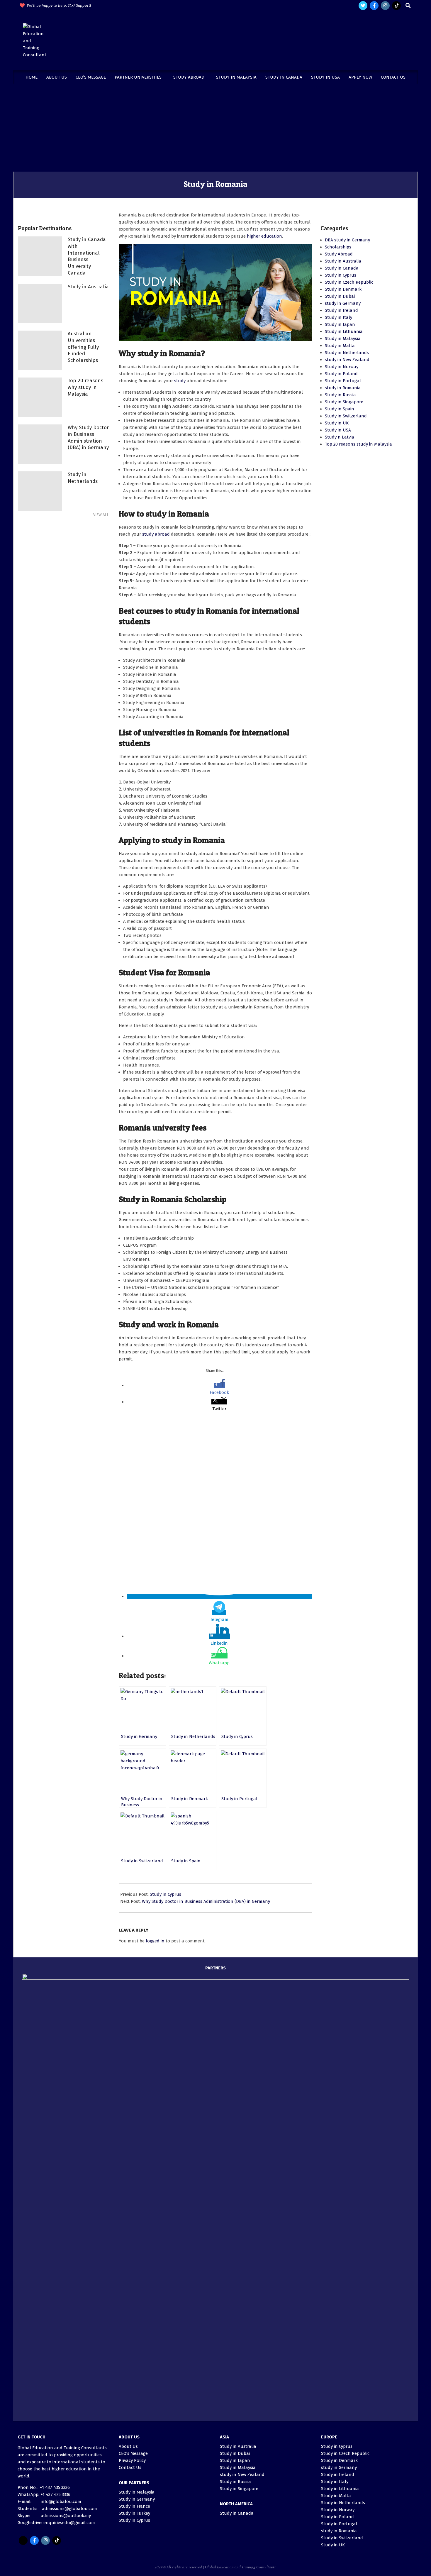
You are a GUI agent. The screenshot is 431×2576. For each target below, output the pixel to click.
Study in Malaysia (343, 338)
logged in (155, 1941)
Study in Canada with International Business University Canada (87, 256)
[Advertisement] (215, 128)
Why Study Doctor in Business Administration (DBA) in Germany (206, 1901)
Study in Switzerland (346, 416)
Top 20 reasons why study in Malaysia (85, 387)
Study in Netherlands (83, 478)
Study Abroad (339, 254)
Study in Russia (340, 395)
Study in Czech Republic (349, 282)
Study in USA (338, 430)
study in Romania (343, 388)
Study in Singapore (344, 402)
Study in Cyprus (166, 1894)
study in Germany (343, 303)
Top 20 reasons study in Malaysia (358, 444)
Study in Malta (340, 346)
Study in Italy (338, 317)
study (180, 381)
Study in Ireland (341, 310)
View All (101, 515)
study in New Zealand (347, 360)
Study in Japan (340, 324)
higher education (264, 236)
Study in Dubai (340, 296)
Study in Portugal (343, 381)
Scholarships (338, 247)
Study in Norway (342, 367)
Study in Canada (342, 268)
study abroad (156, 534)
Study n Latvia (340, 437)
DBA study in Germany (347, 240)
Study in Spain (340, 409)
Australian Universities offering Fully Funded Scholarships (83, 347)
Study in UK (337, 423)
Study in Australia (88, 287)
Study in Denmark (343, 289)
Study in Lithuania (344, 331)
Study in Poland (341, 374)
